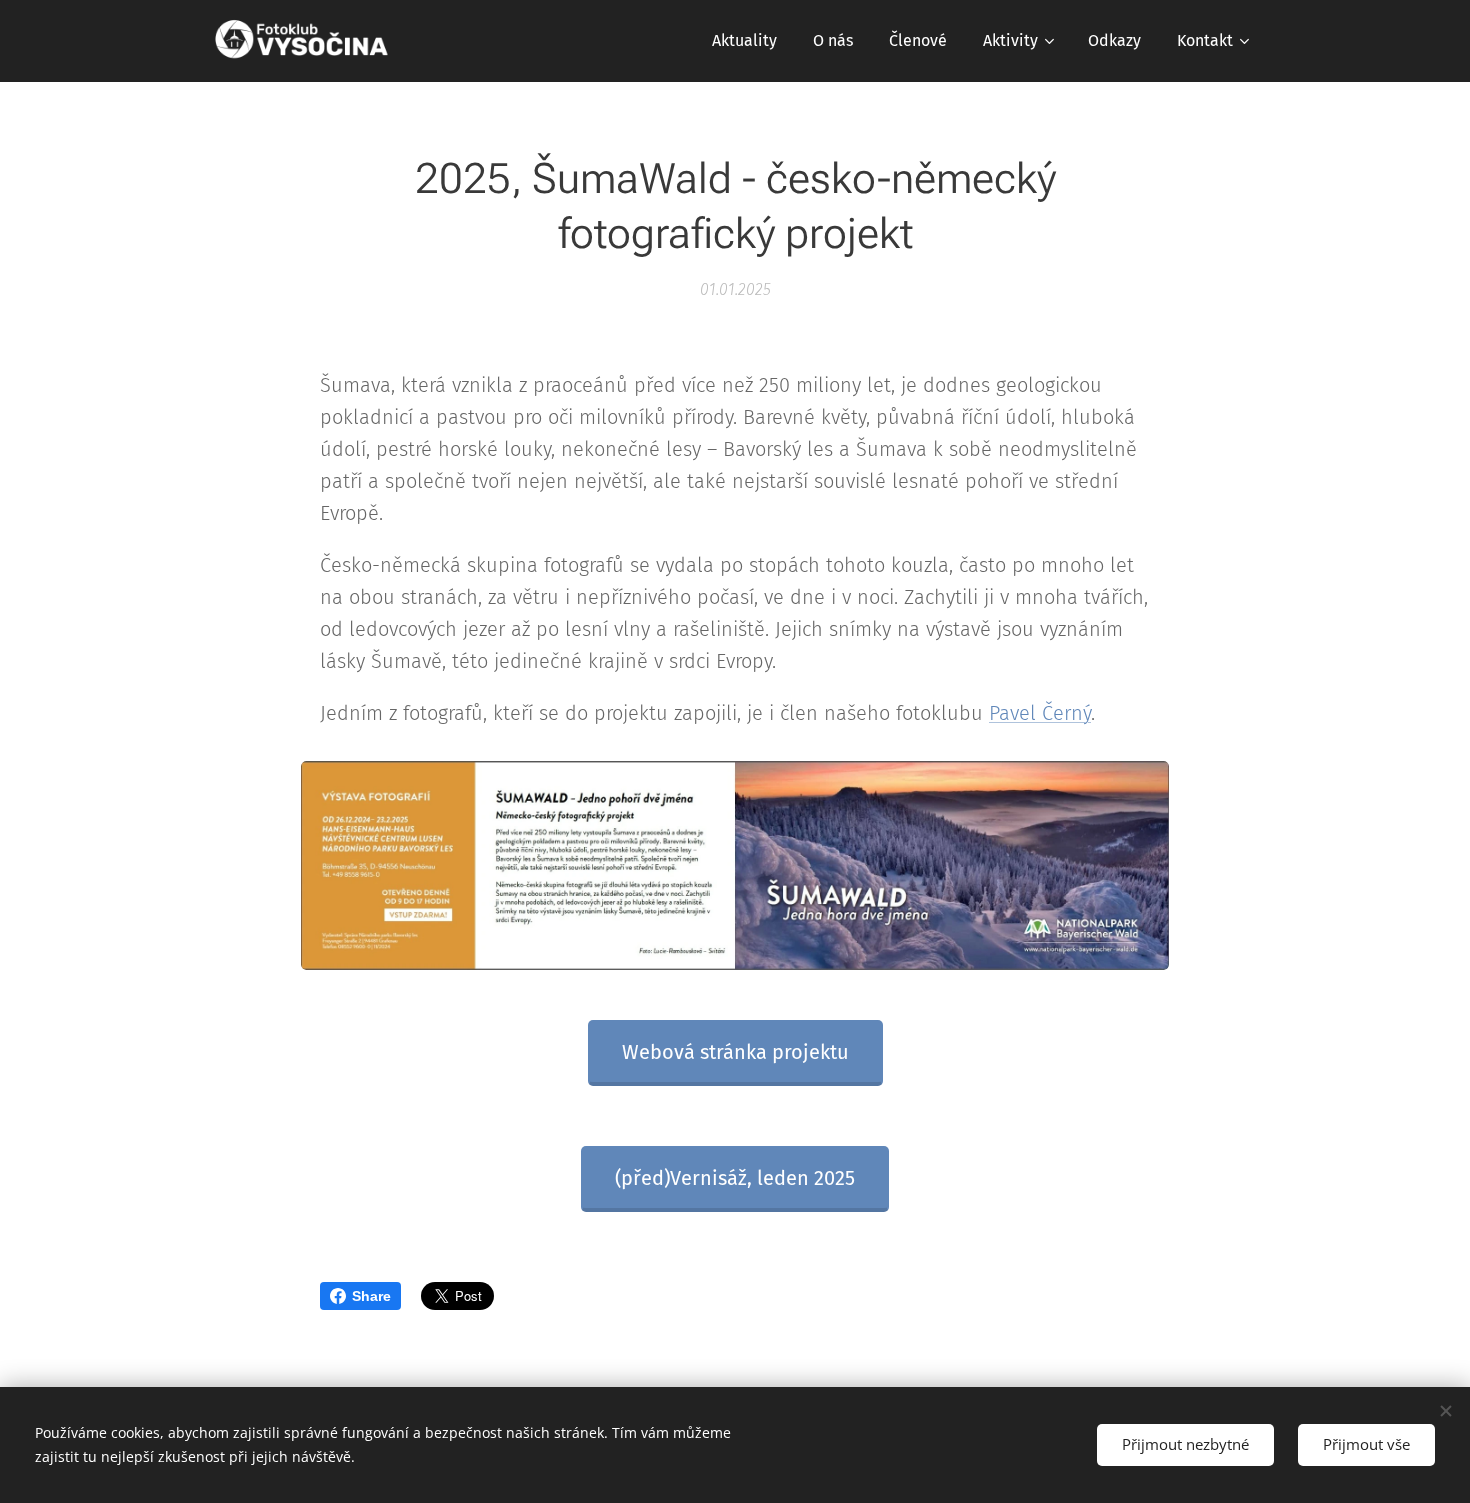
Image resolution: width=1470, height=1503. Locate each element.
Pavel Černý (1040, 713)
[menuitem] (744, 41)
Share (371, 1296)
